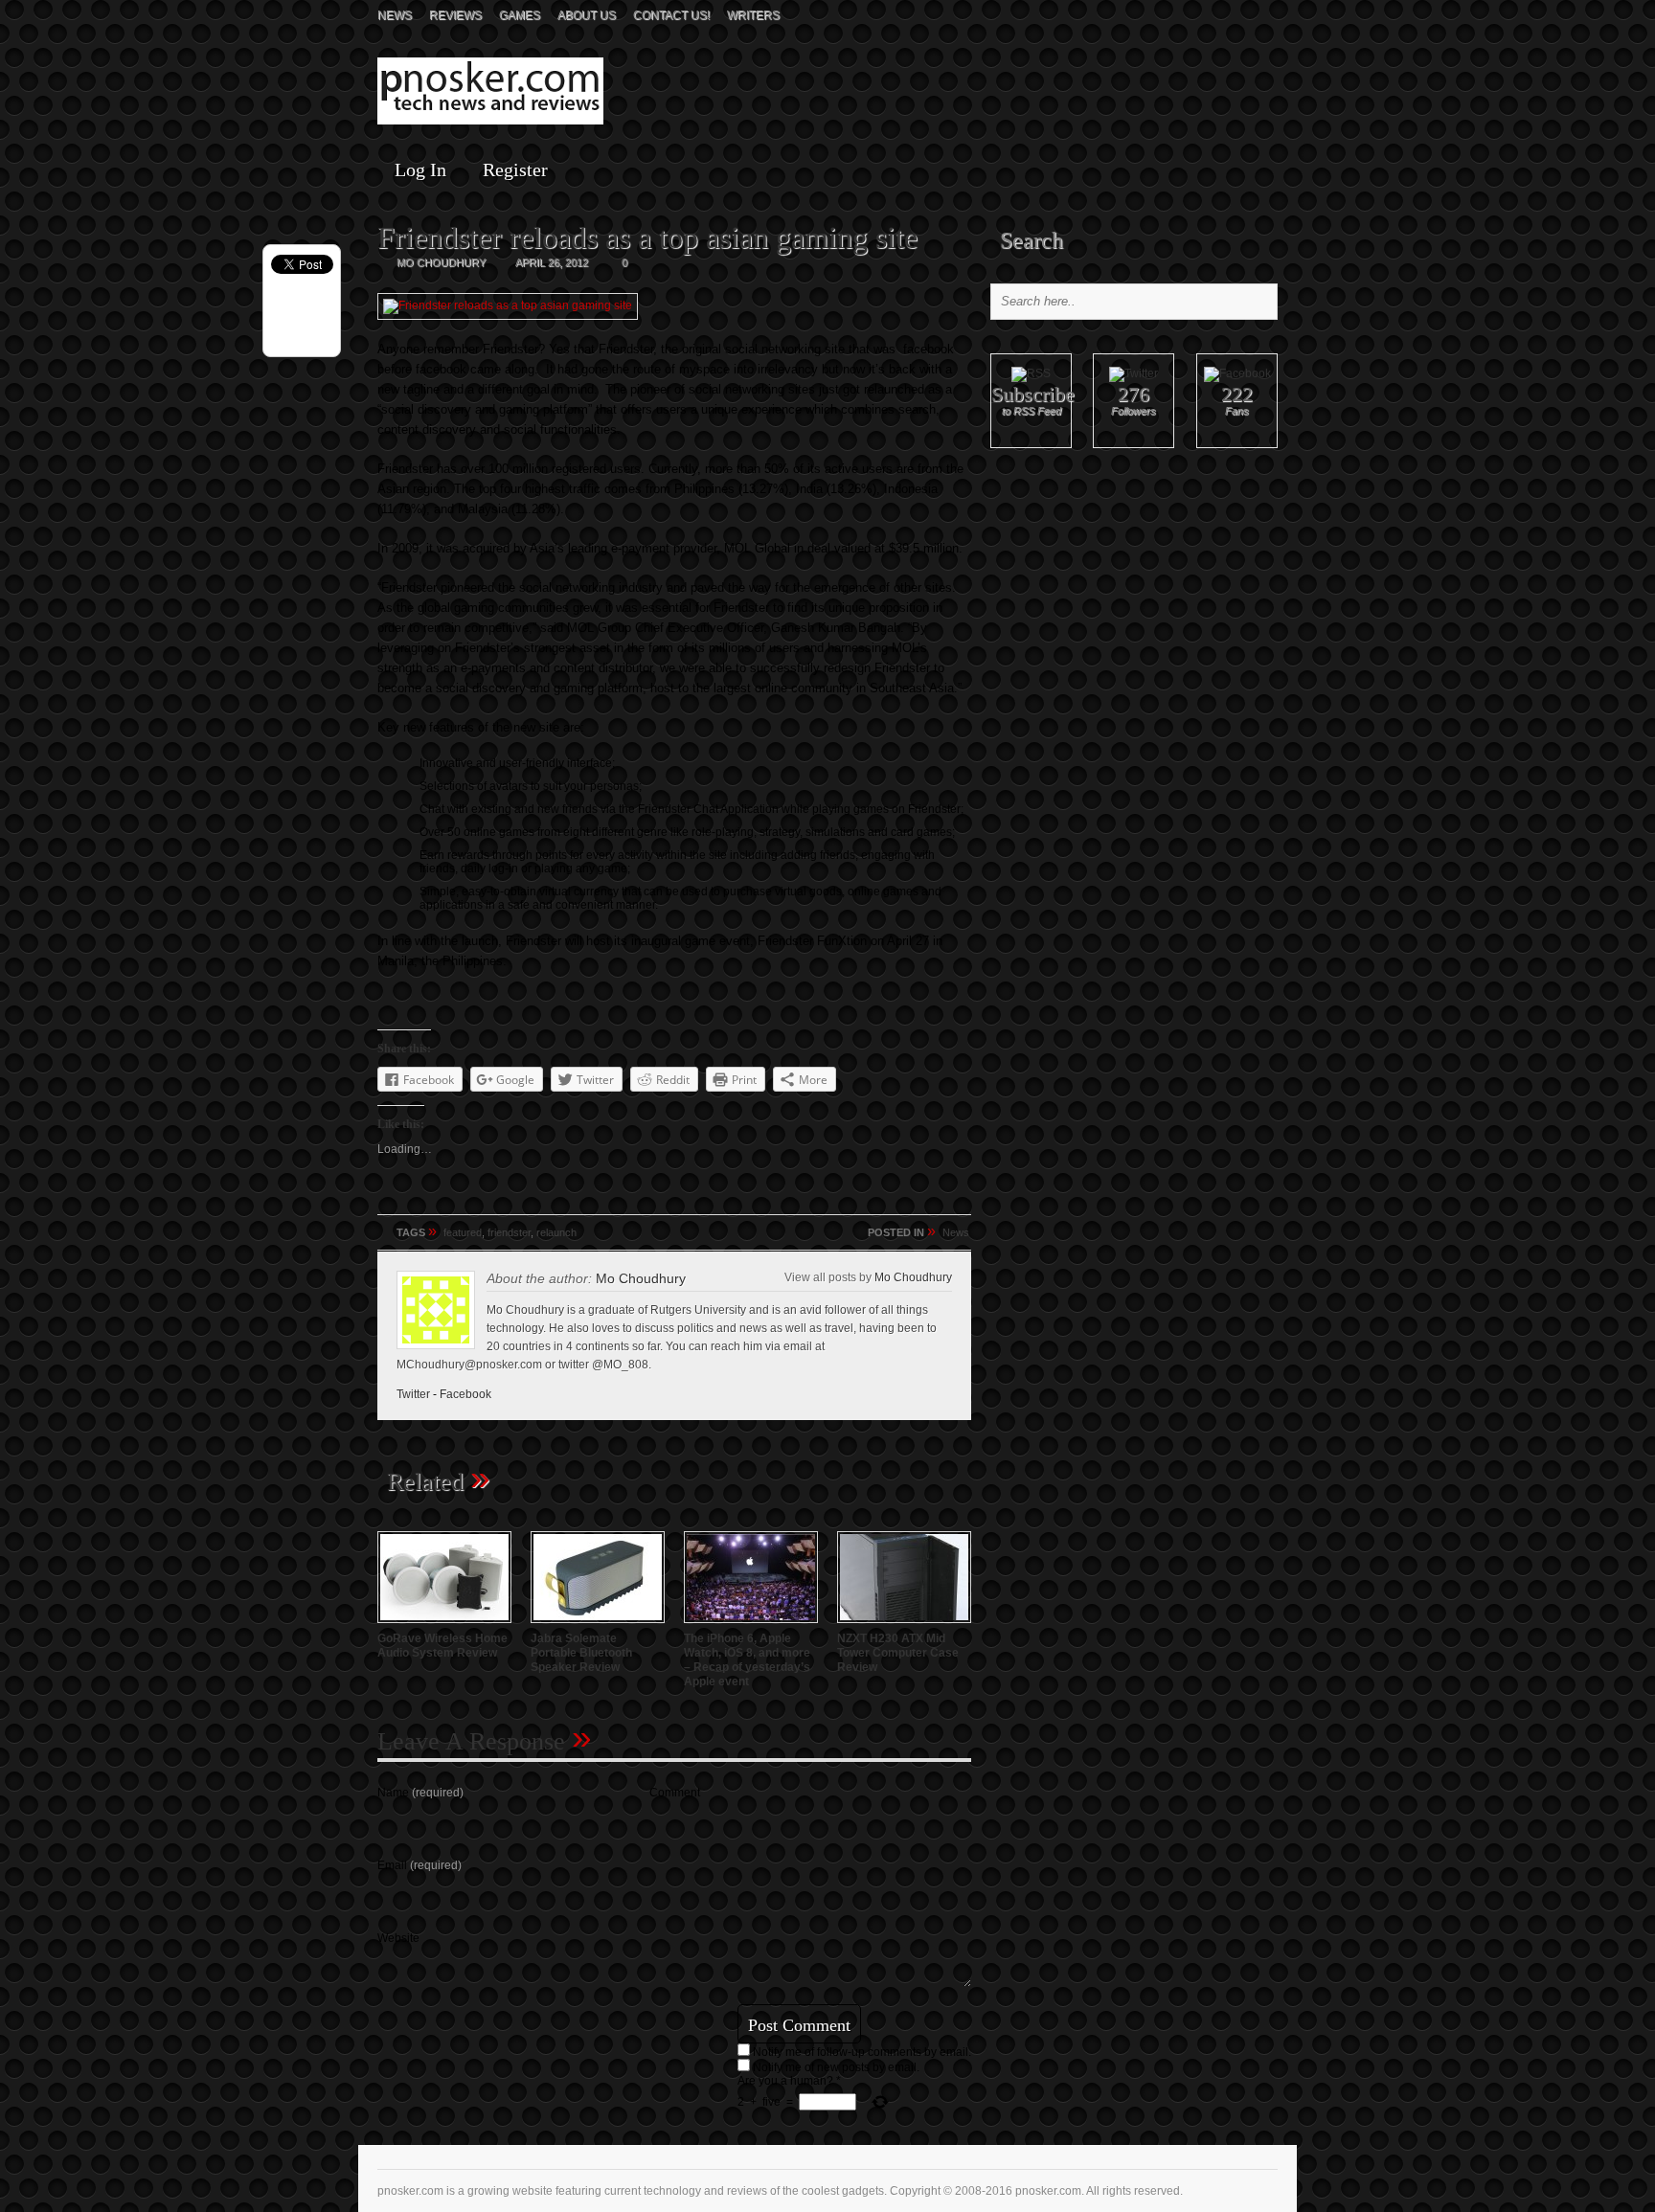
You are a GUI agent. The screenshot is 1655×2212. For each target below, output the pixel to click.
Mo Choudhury (913, 1277)
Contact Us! (671, 15)
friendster (509, 1232)
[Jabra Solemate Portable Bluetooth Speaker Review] (598, 1625)
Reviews (455, 15)
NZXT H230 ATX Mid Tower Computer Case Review (898, 1653)
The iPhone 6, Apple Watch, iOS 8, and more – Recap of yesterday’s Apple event (747, 1660)
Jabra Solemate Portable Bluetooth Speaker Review (581, 1653)
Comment (675, 1793)
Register (515, 169)
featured (463, 1232)
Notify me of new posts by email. (836, 2067)
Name (420, 1793)
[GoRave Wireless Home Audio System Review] (444, 1625)
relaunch (556, 1232)
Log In (420, 169)
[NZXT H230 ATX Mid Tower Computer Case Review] (904, 1625)
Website (398, 1938)
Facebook (465, 1394)
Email (419, 1865)
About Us (587, 15)
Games (520, 15)
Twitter (413, 1394)
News (395, 15)
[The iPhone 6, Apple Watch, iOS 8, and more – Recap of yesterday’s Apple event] (751, 1625)
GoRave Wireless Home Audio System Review (442, 1646)
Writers (753, 15)
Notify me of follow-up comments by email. (862, 2052)
